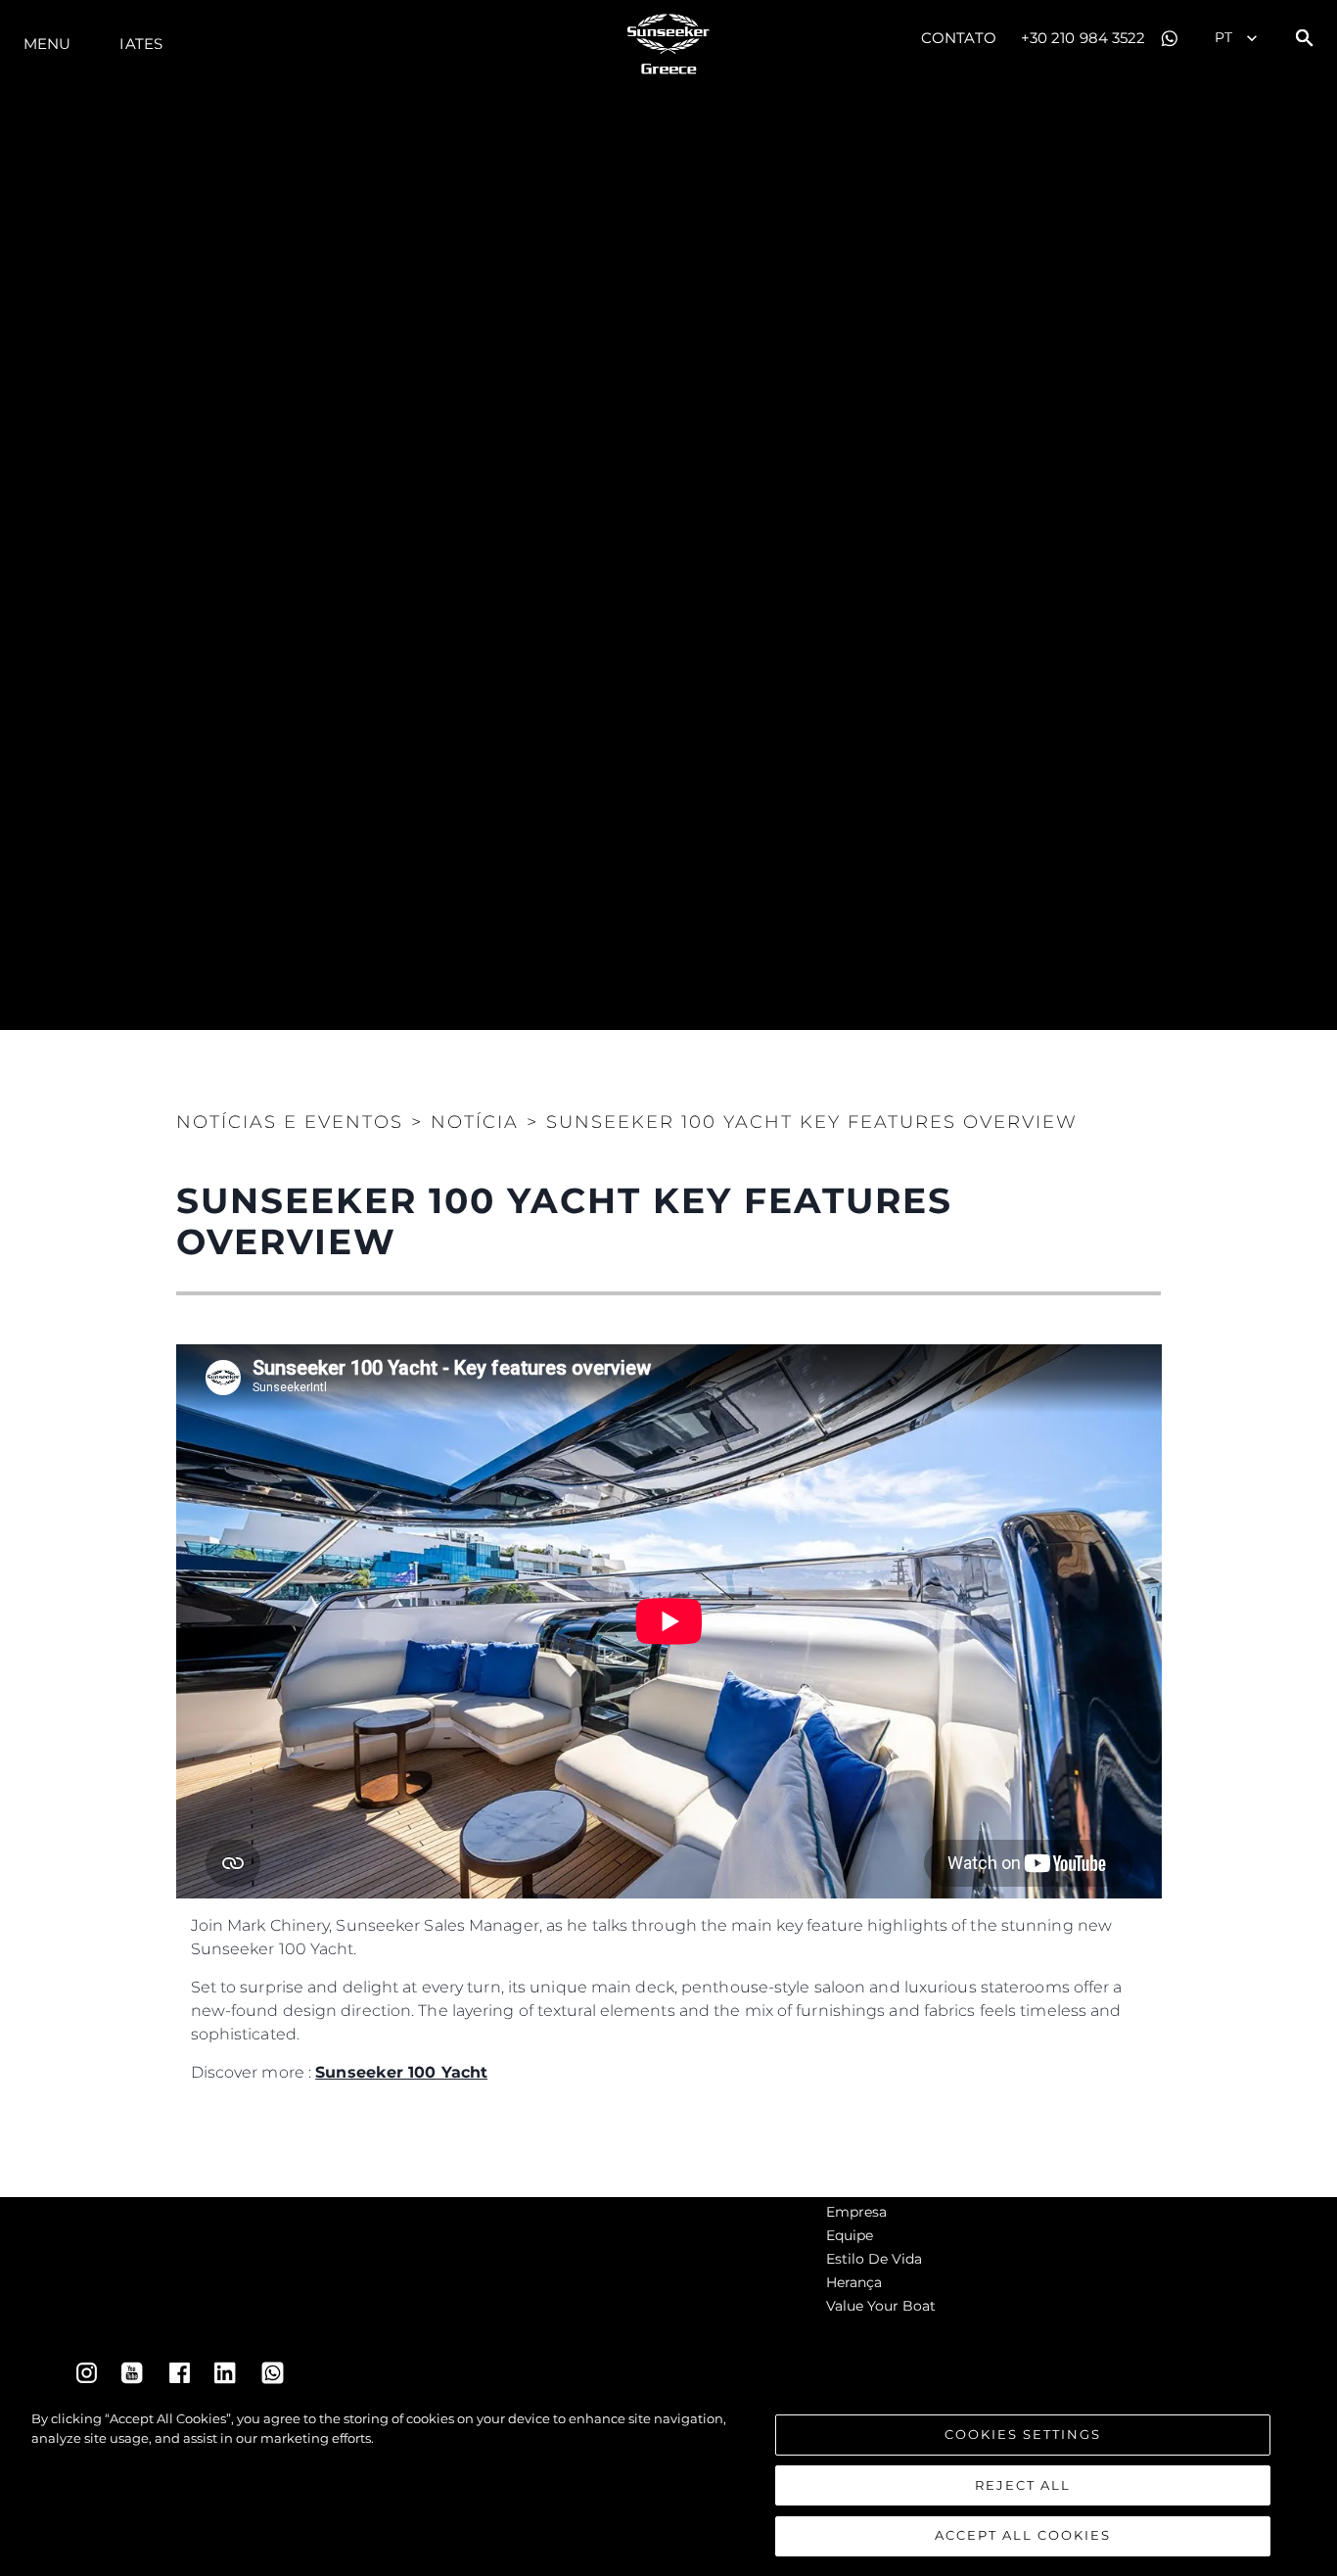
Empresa (856, 2212)
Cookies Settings (1023, 2434)
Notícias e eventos (290, 1122)
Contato (959, 38)
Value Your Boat (881, 2306)
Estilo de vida (874, 2259)
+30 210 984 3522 (1083, 38)
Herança (854, 2282)
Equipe (850, 2235)
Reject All (1023, 2485)
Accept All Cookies (1023, 2535)
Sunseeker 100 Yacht (401, 2072)
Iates (141, 44)
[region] (668, 2483)
